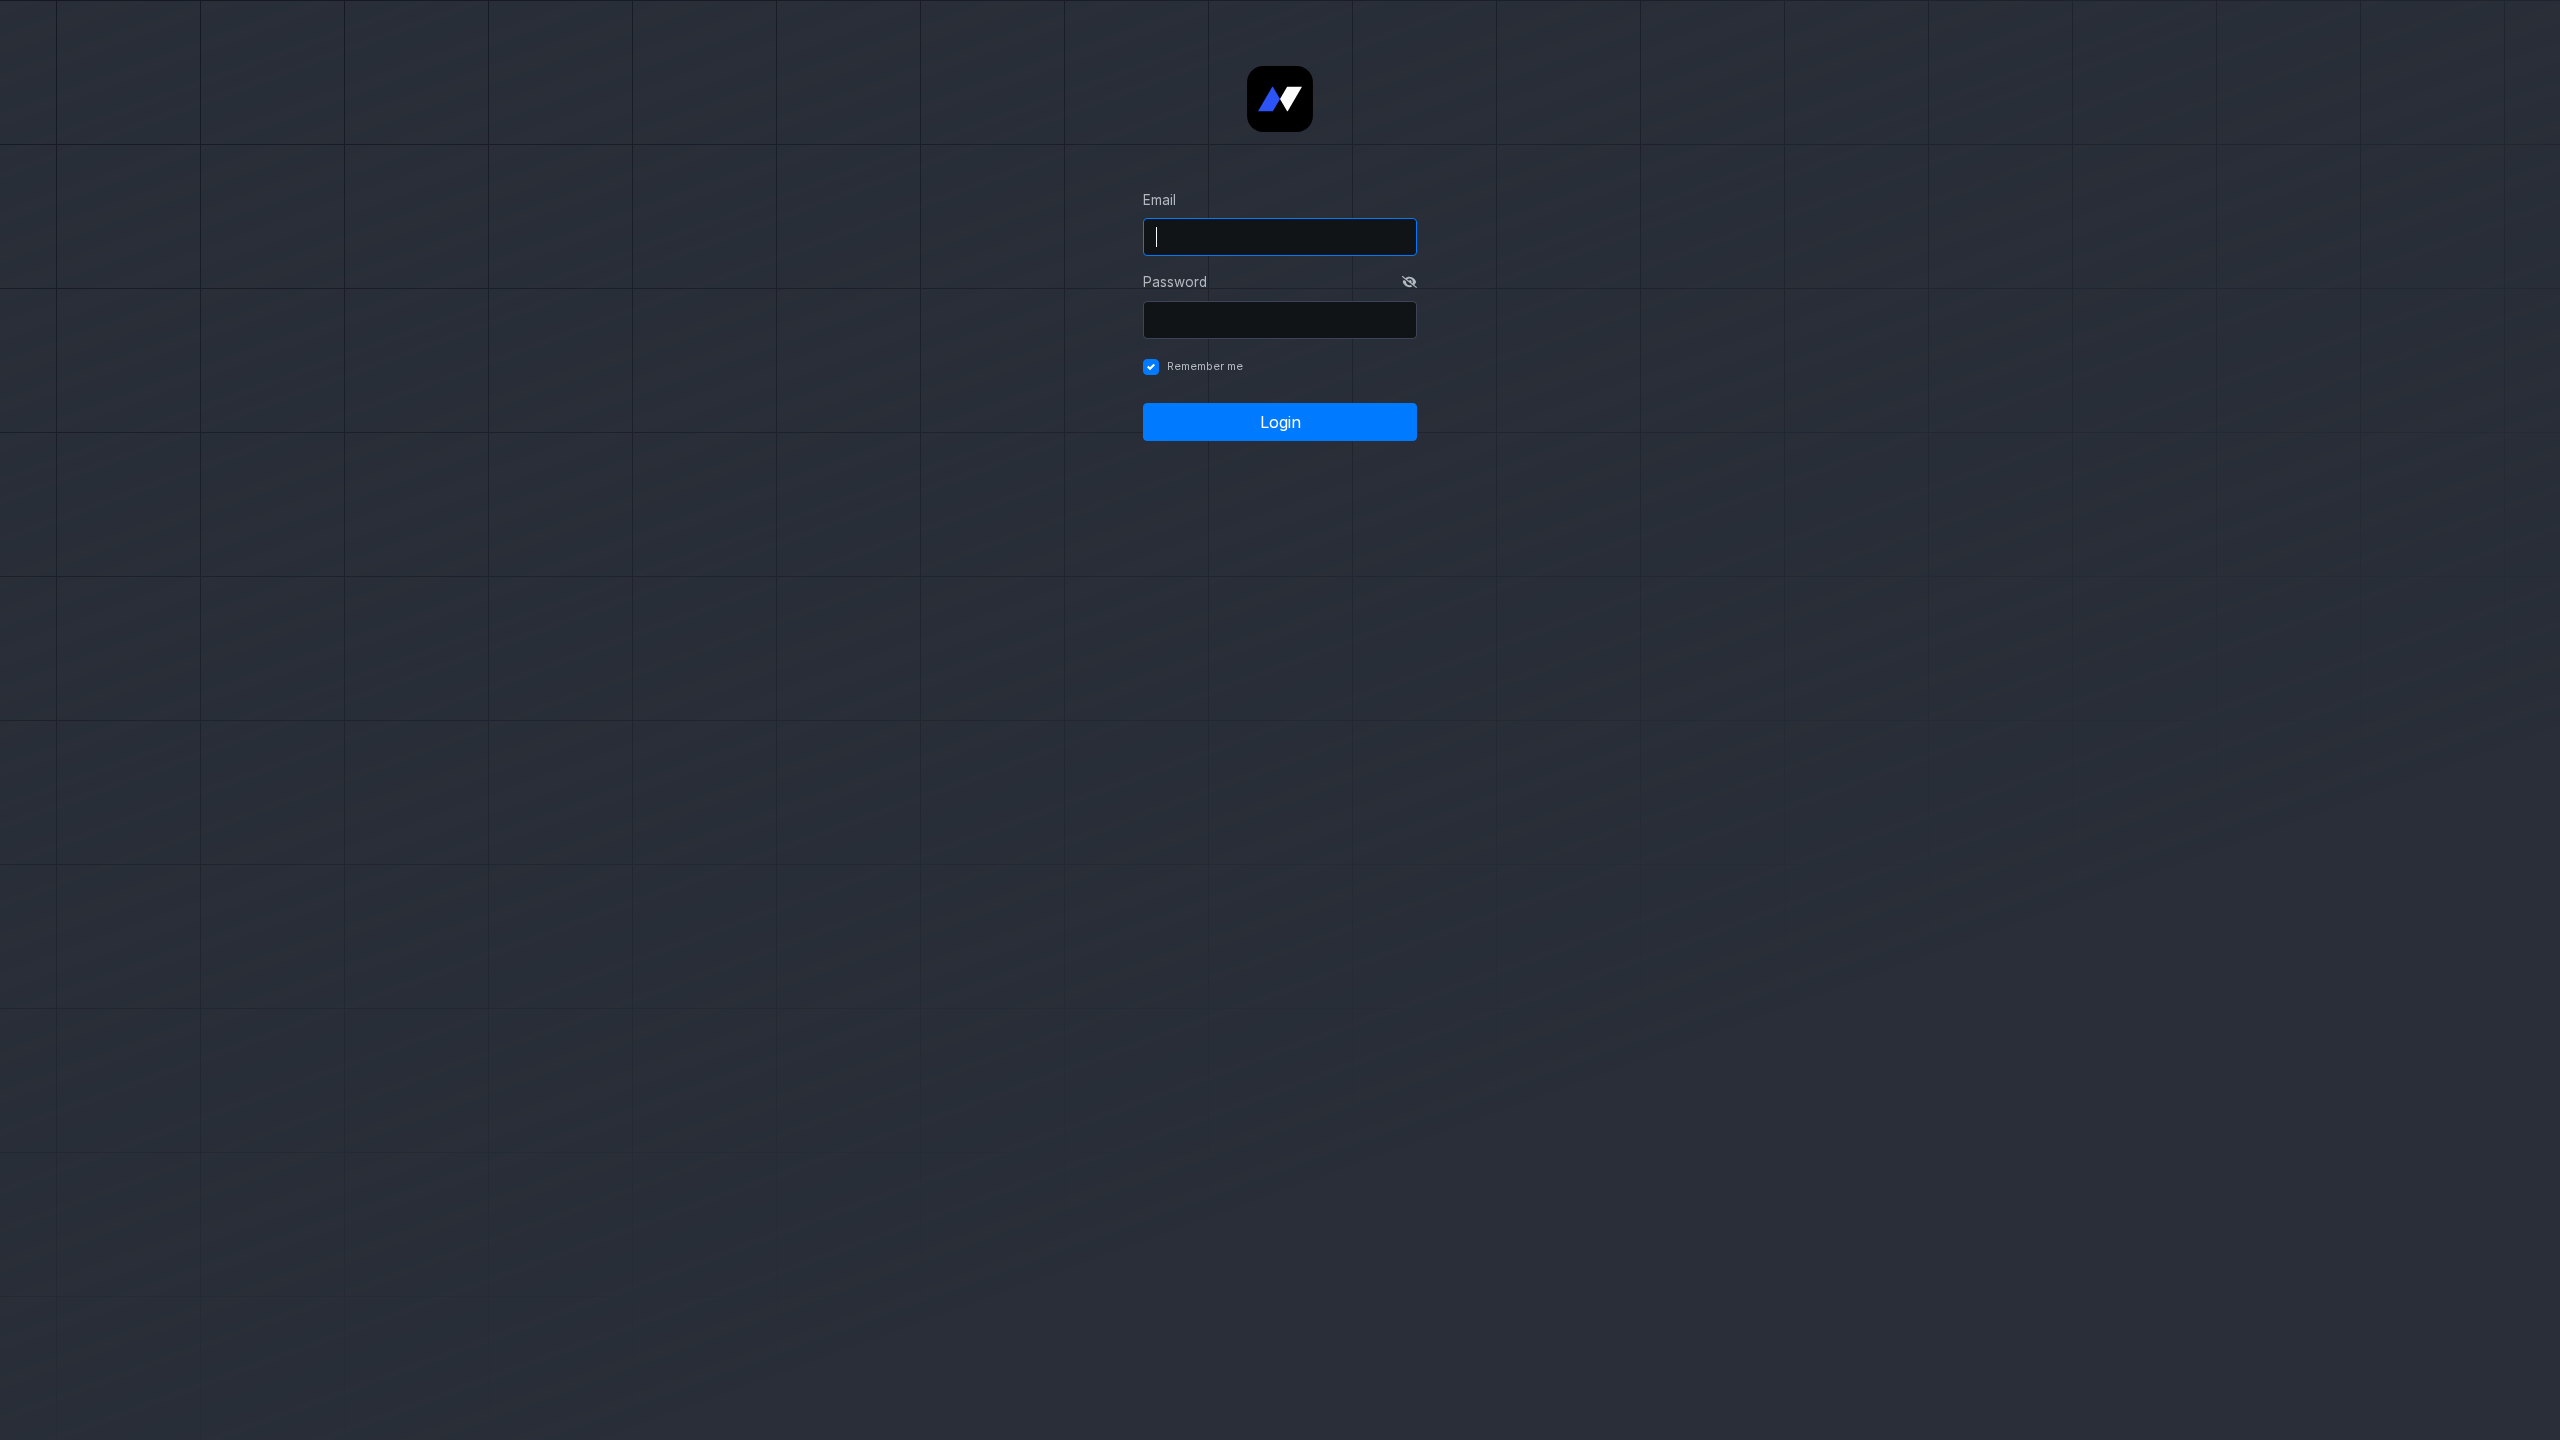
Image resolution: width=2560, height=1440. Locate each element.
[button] (1409, 282)
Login (1280, 422)
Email (1159, 200)
